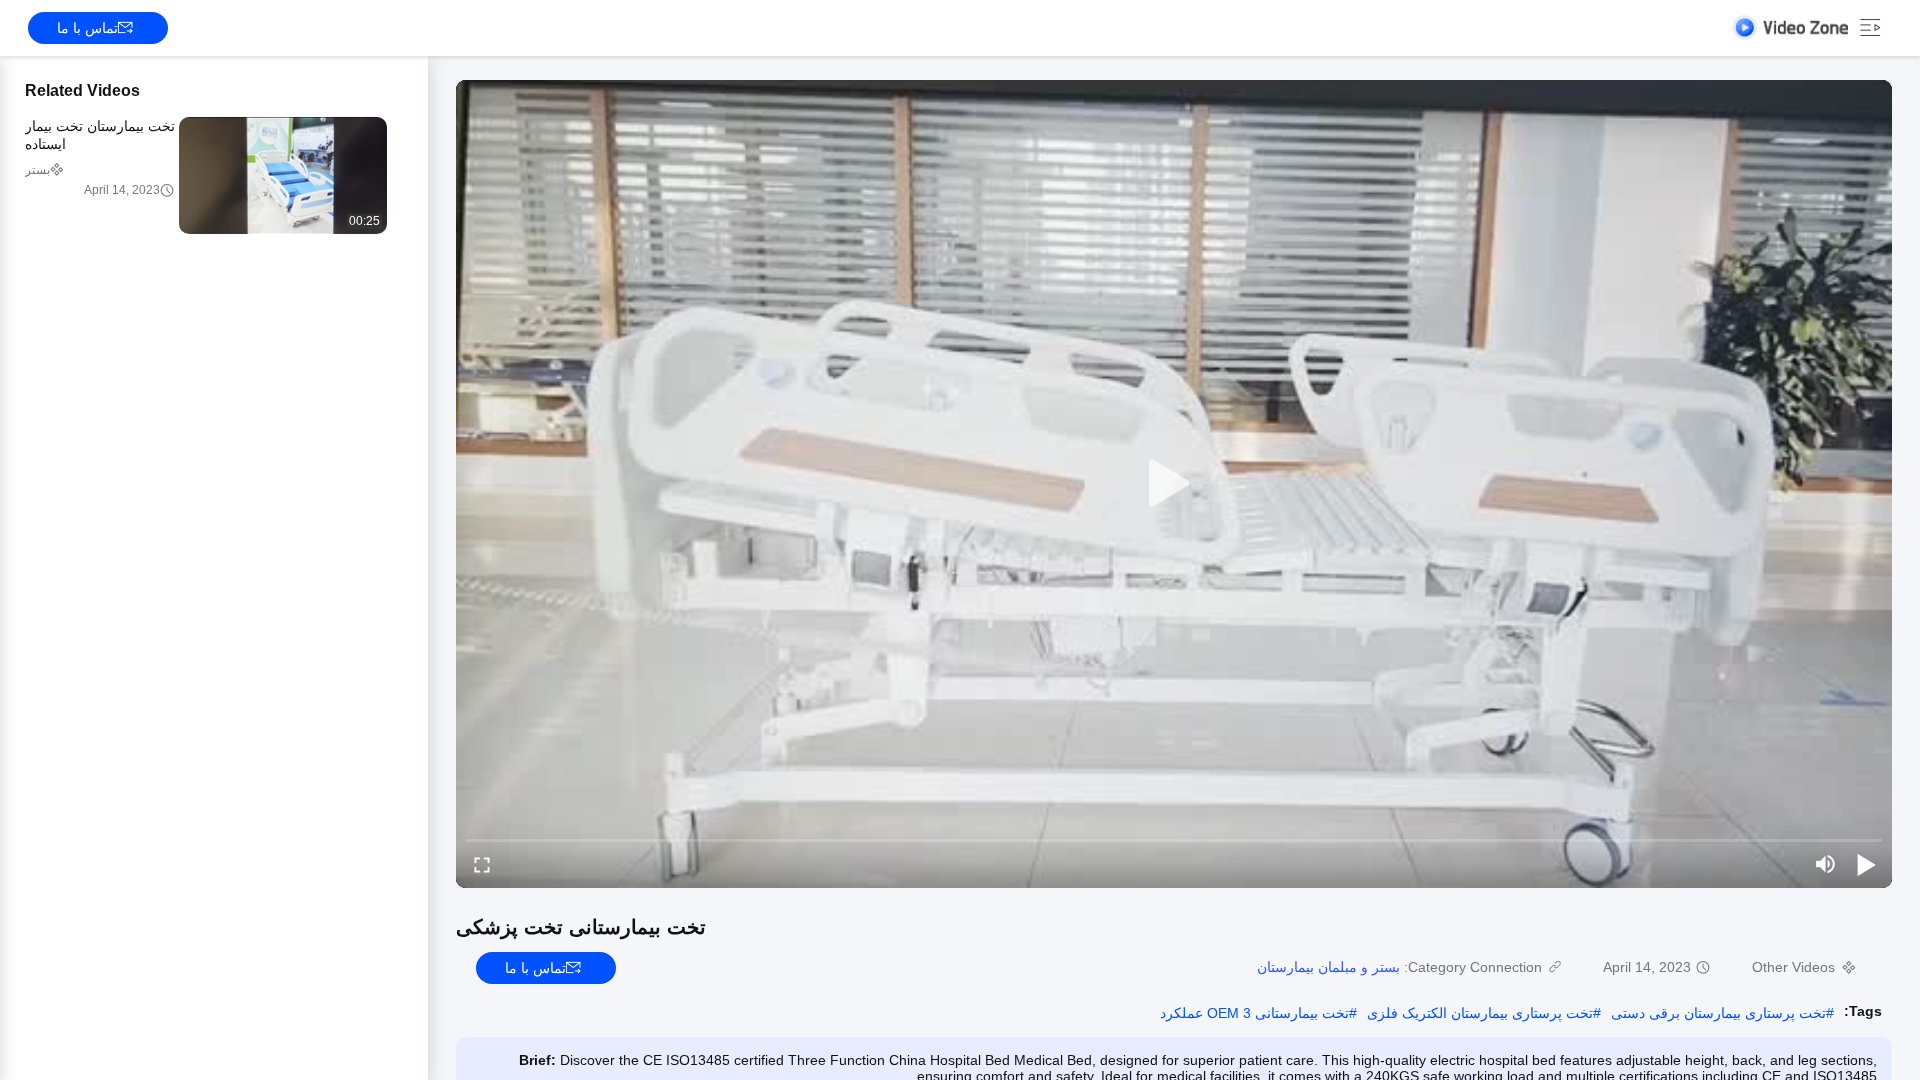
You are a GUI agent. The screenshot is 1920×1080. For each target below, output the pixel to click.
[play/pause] (1866, 864)
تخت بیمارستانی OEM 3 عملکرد (1254, 1013)
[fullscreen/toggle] (482, 864)
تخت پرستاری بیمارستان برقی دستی (1718, 1013)
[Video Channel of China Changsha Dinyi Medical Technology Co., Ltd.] (1790, 27)
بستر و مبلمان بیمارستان (1328, 967)
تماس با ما (87, 28)
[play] (1174, 484)
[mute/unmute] (1826, 864)
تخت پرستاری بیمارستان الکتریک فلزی (1480, 1013)
